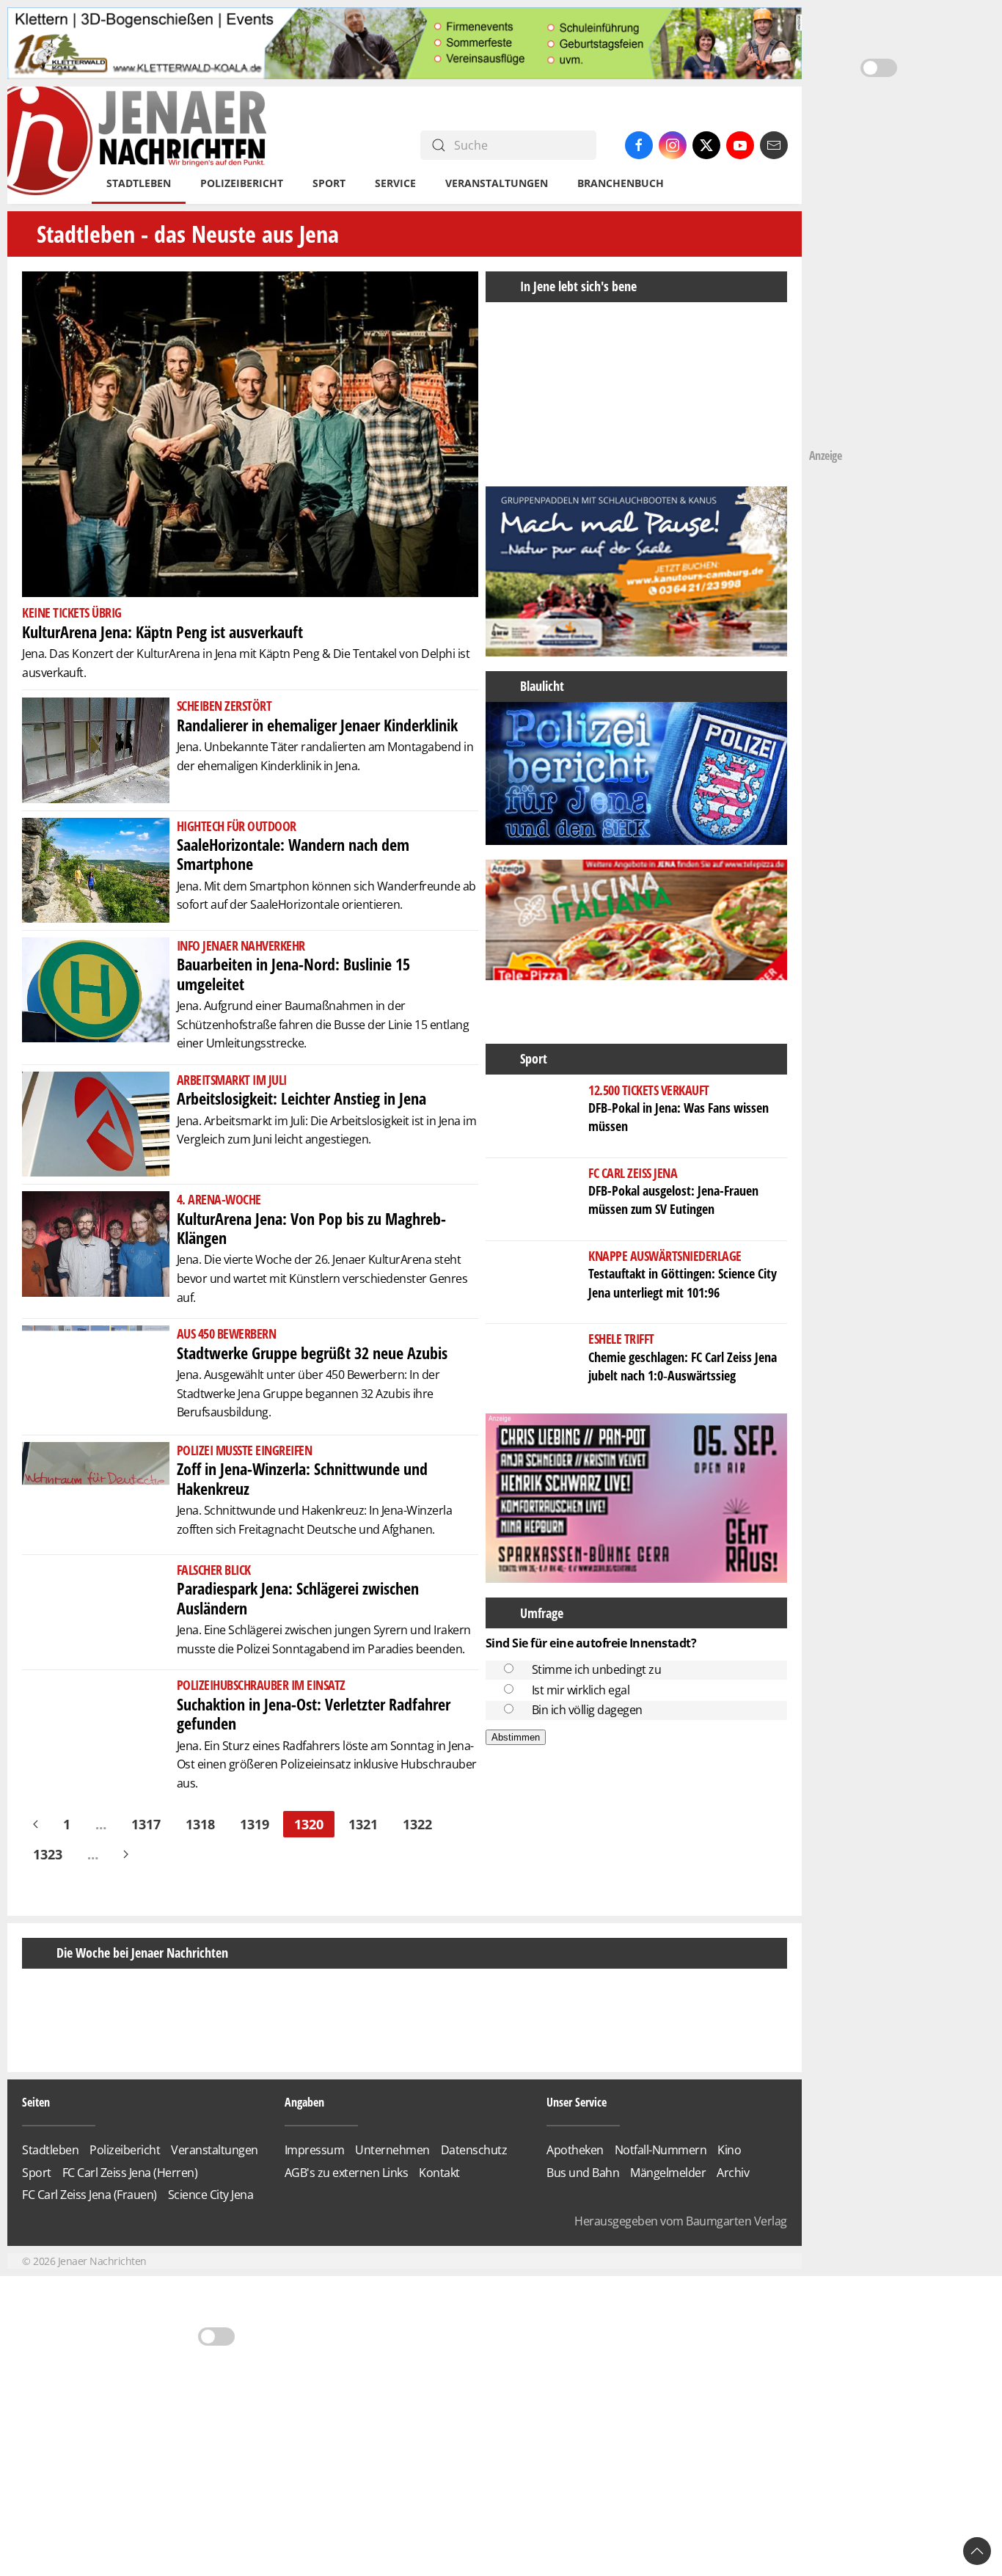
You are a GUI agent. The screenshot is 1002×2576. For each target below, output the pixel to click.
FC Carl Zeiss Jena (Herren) (130, 2227)
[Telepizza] (636, 943)
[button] (498, 387)
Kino (729, 2205)
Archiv (733, 2227)
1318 (200, 1824)
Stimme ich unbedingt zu (597, 1669)
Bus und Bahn (583, 2227)
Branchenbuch (621, 183)
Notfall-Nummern (661, 2205)
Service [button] (395, 183)
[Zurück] (36, 1824)
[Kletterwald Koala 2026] (405, 43)
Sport (37, 2227)
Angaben (304, 2156)
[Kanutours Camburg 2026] (636, 570)
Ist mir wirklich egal (581, 1690)
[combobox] (508, 145)
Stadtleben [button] (139, 183)
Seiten (36, 2156)
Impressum (315, 2205)
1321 (363, 1824)
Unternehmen (392, 2205)
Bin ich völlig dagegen (587, 1710)
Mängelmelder (668, 2227)
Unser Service (577, 2156)
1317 (146, 1824)
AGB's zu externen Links (347, 2227)
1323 (48, 1854)
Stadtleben (50, 2205)
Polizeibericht (242, 183)
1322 (417, 1824)
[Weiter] (126, 1854)
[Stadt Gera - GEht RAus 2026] (636, 1497)
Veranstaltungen (497, 183)
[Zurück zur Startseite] (139, 145)
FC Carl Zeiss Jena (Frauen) (89, 2250)
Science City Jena (211, 2250)
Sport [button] (329, 183)
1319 (255, 1824)
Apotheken (575, 2205)
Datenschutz (474, 2205)
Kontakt (439, 2227)
